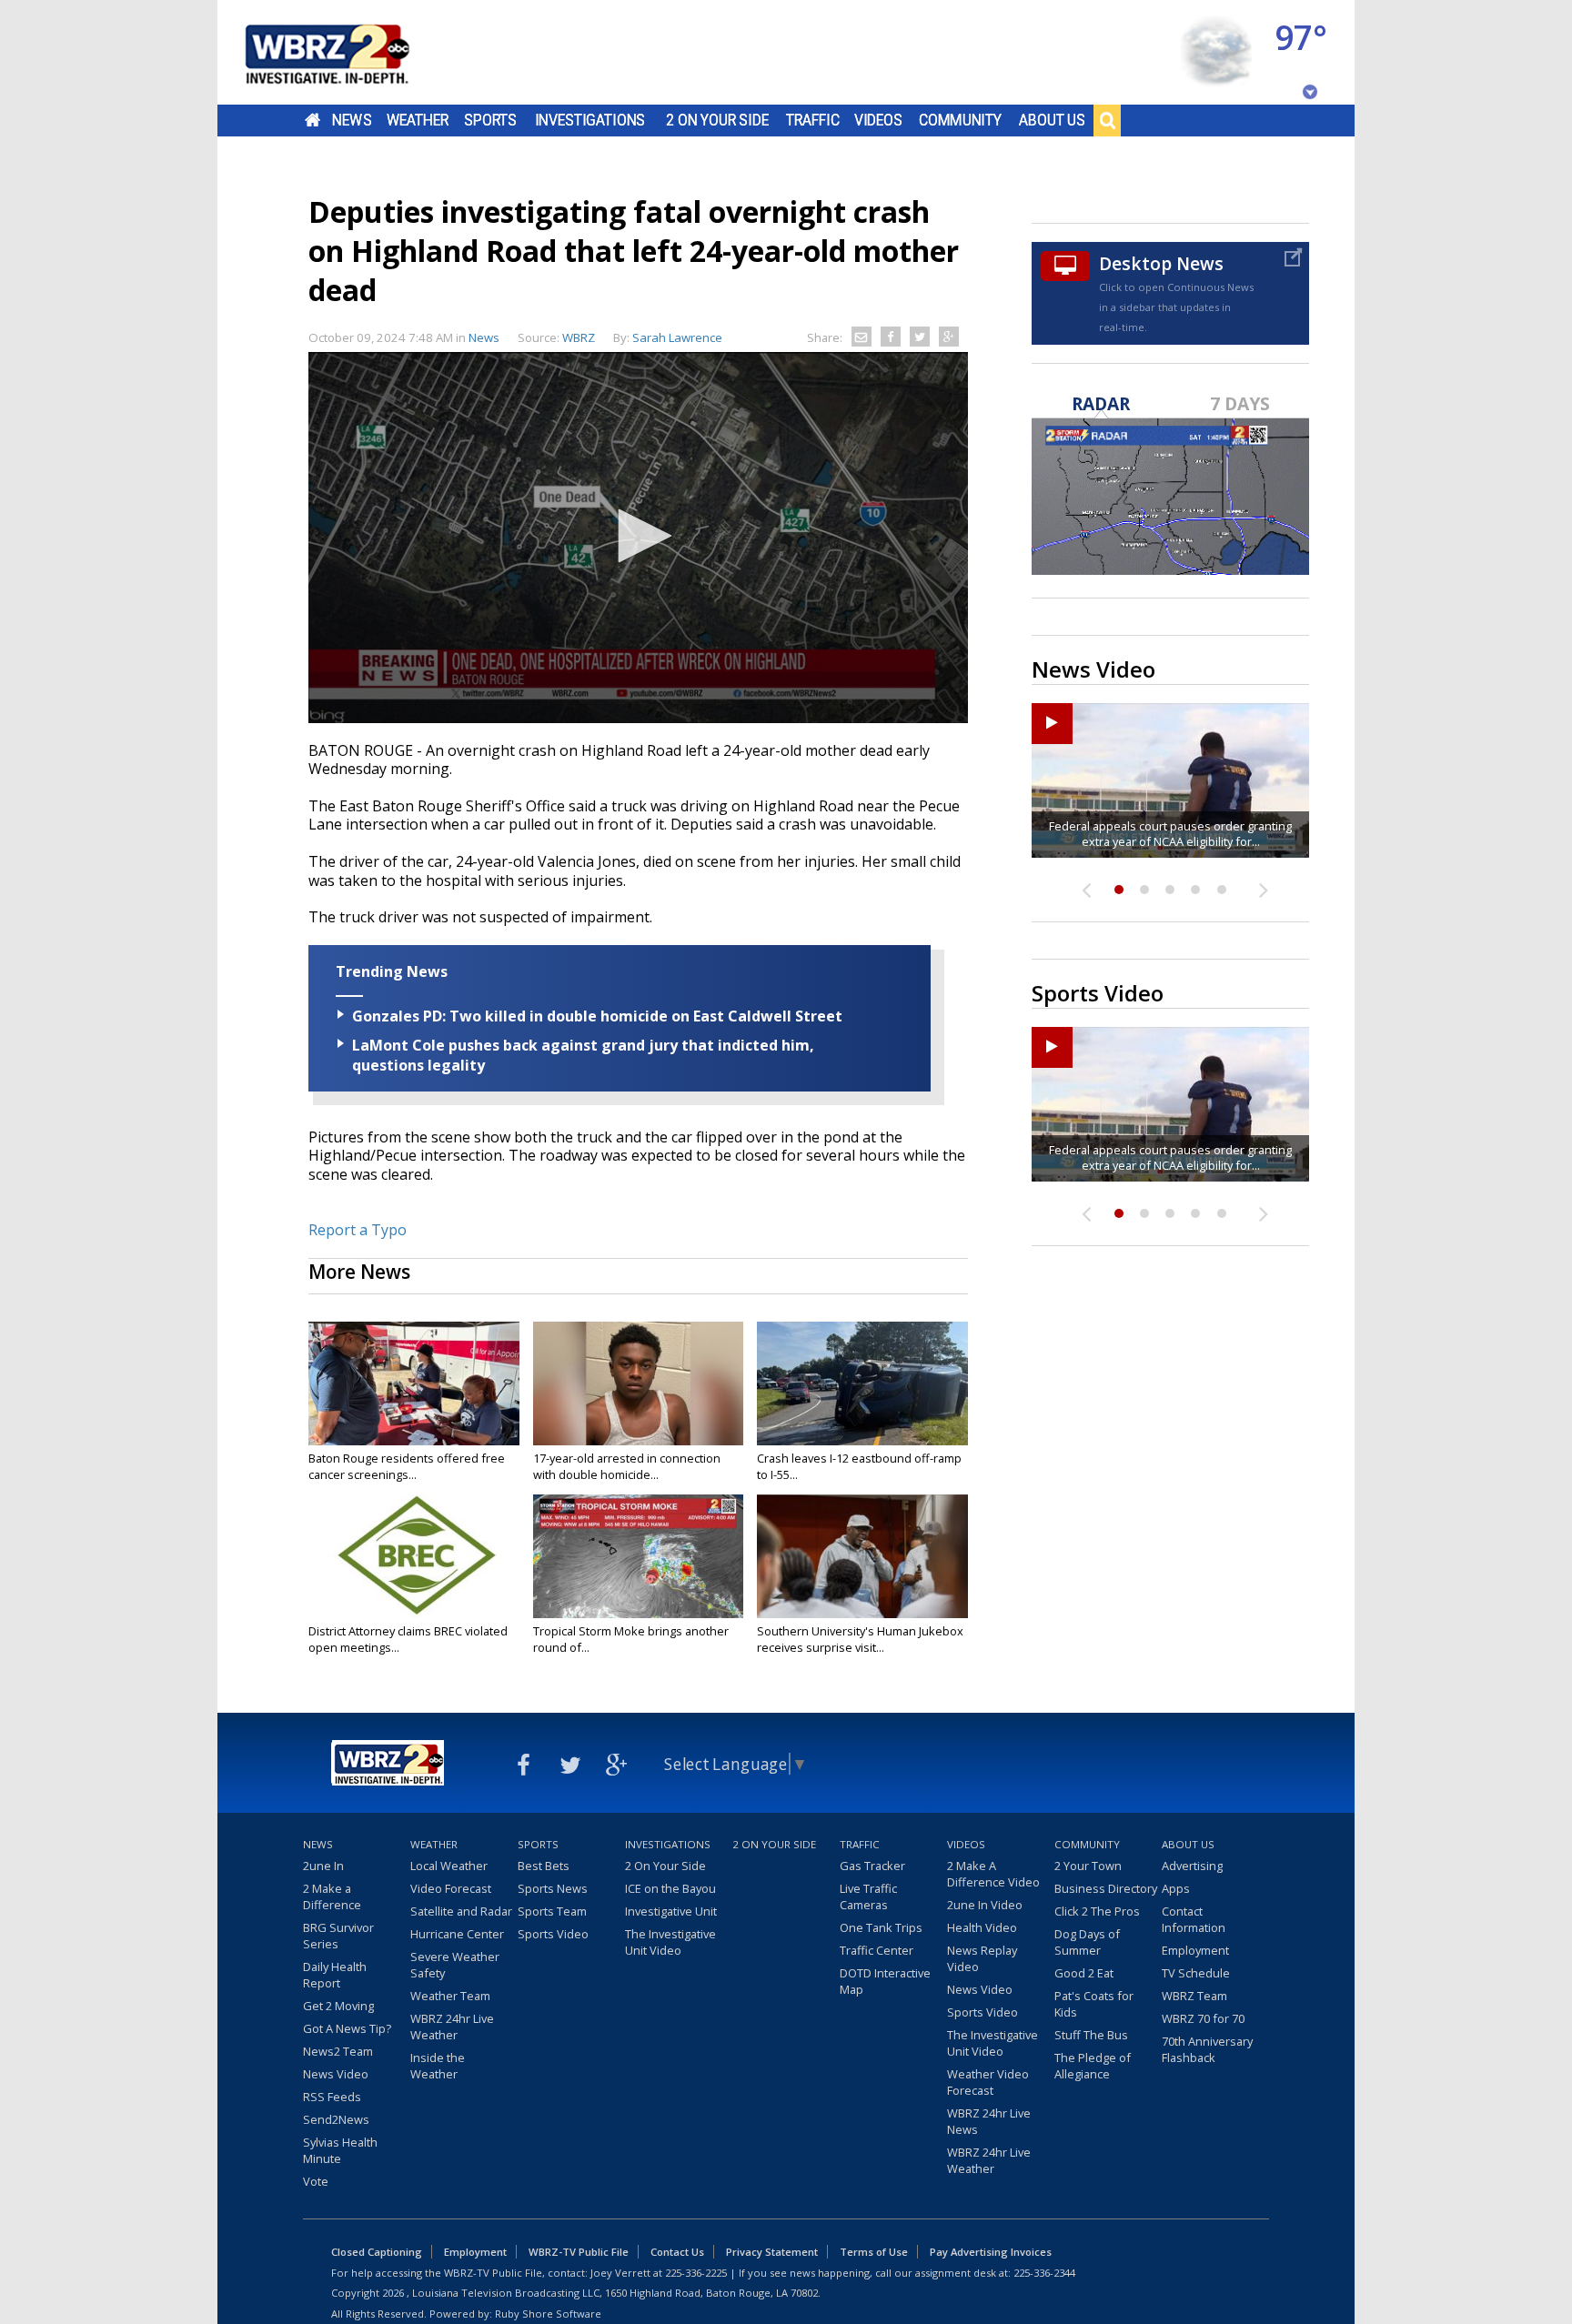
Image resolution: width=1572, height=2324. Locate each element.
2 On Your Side (717, 120)
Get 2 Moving (338, 2006)
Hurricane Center (457, 1934)
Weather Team (450, 1996)
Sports (490, 120)
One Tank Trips (881, 1927)
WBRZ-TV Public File (579, 2252)
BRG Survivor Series (338, 1936)
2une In (323, 1866)
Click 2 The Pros (1097, 1911)
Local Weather (449, 1866)
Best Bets (544, 1866)
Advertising (1192, 1866)
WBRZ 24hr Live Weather (452, 2027)
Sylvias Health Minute (340, 2150)
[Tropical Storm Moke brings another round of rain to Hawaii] (639, 1556)
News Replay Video (982, 1958)
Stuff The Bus (1091, 2035)
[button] (639, 536)
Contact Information (1194, 1919)
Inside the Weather (438, 2066)
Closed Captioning (377, 2252)
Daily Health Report (335, 1975)
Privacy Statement (772, 2252)
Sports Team (552, 1911)
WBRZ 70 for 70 (1203, 2018)
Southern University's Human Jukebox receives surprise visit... (860, 1639)
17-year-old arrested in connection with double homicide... (627, 1466)
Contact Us (677, 2252)
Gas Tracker (872, 1866)
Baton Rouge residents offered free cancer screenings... (407, 1466)
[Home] (349, 52)
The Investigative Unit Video (670, 1942)
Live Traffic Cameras (868, 1896)
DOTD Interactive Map (885, 1981)
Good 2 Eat (1084, 1973)
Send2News (336, 2119)
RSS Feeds (332, 2097)
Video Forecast (451, 1888)
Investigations (590, 120)
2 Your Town (1088, 1866)
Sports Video (553, 1934)
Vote (316, 2181)
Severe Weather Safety (455, 1965)
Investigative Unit (671, 1911)
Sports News (553, 1888)
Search (1107, 120)
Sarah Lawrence (677, 337)
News (352, 120)
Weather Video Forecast (988, 2082)
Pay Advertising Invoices (991, 2252)
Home (312, 120)
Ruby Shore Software (548, 2314)
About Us (1052, 120)
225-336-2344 (1044, 2273)
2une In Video (985, 1905)
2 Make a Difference (332, 1896)
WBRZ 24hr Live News (989, 2121)
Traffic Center (877, 1950)
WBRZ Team (1194, 1996)
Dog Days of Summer (1087, 1942)
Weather (418, 120)
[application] (638, 538)
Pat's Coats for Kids (1094, 2004)
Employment (1195, 1950)
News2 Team (338, 2051)
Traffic (813, 120)
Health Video (982, 1927)
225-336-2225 (696, 2273)
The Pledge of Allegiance (1093, 2066)
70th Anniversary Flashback (1207, 2049)
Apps (1176, 1888)
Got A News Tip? (347, 2028)
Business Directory (1106, 1888)
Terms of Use (874, 2252)
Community (960, 120)
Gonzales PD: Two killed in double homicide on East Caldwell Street (597, 1016)
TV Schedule (1196, 1973)
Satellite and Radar (461, 1911)
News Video (336, 2074)
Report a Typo (358, 1230)
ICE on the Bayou (670, 1888)
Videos (878, 120)
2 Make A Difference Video (993, 1874)
